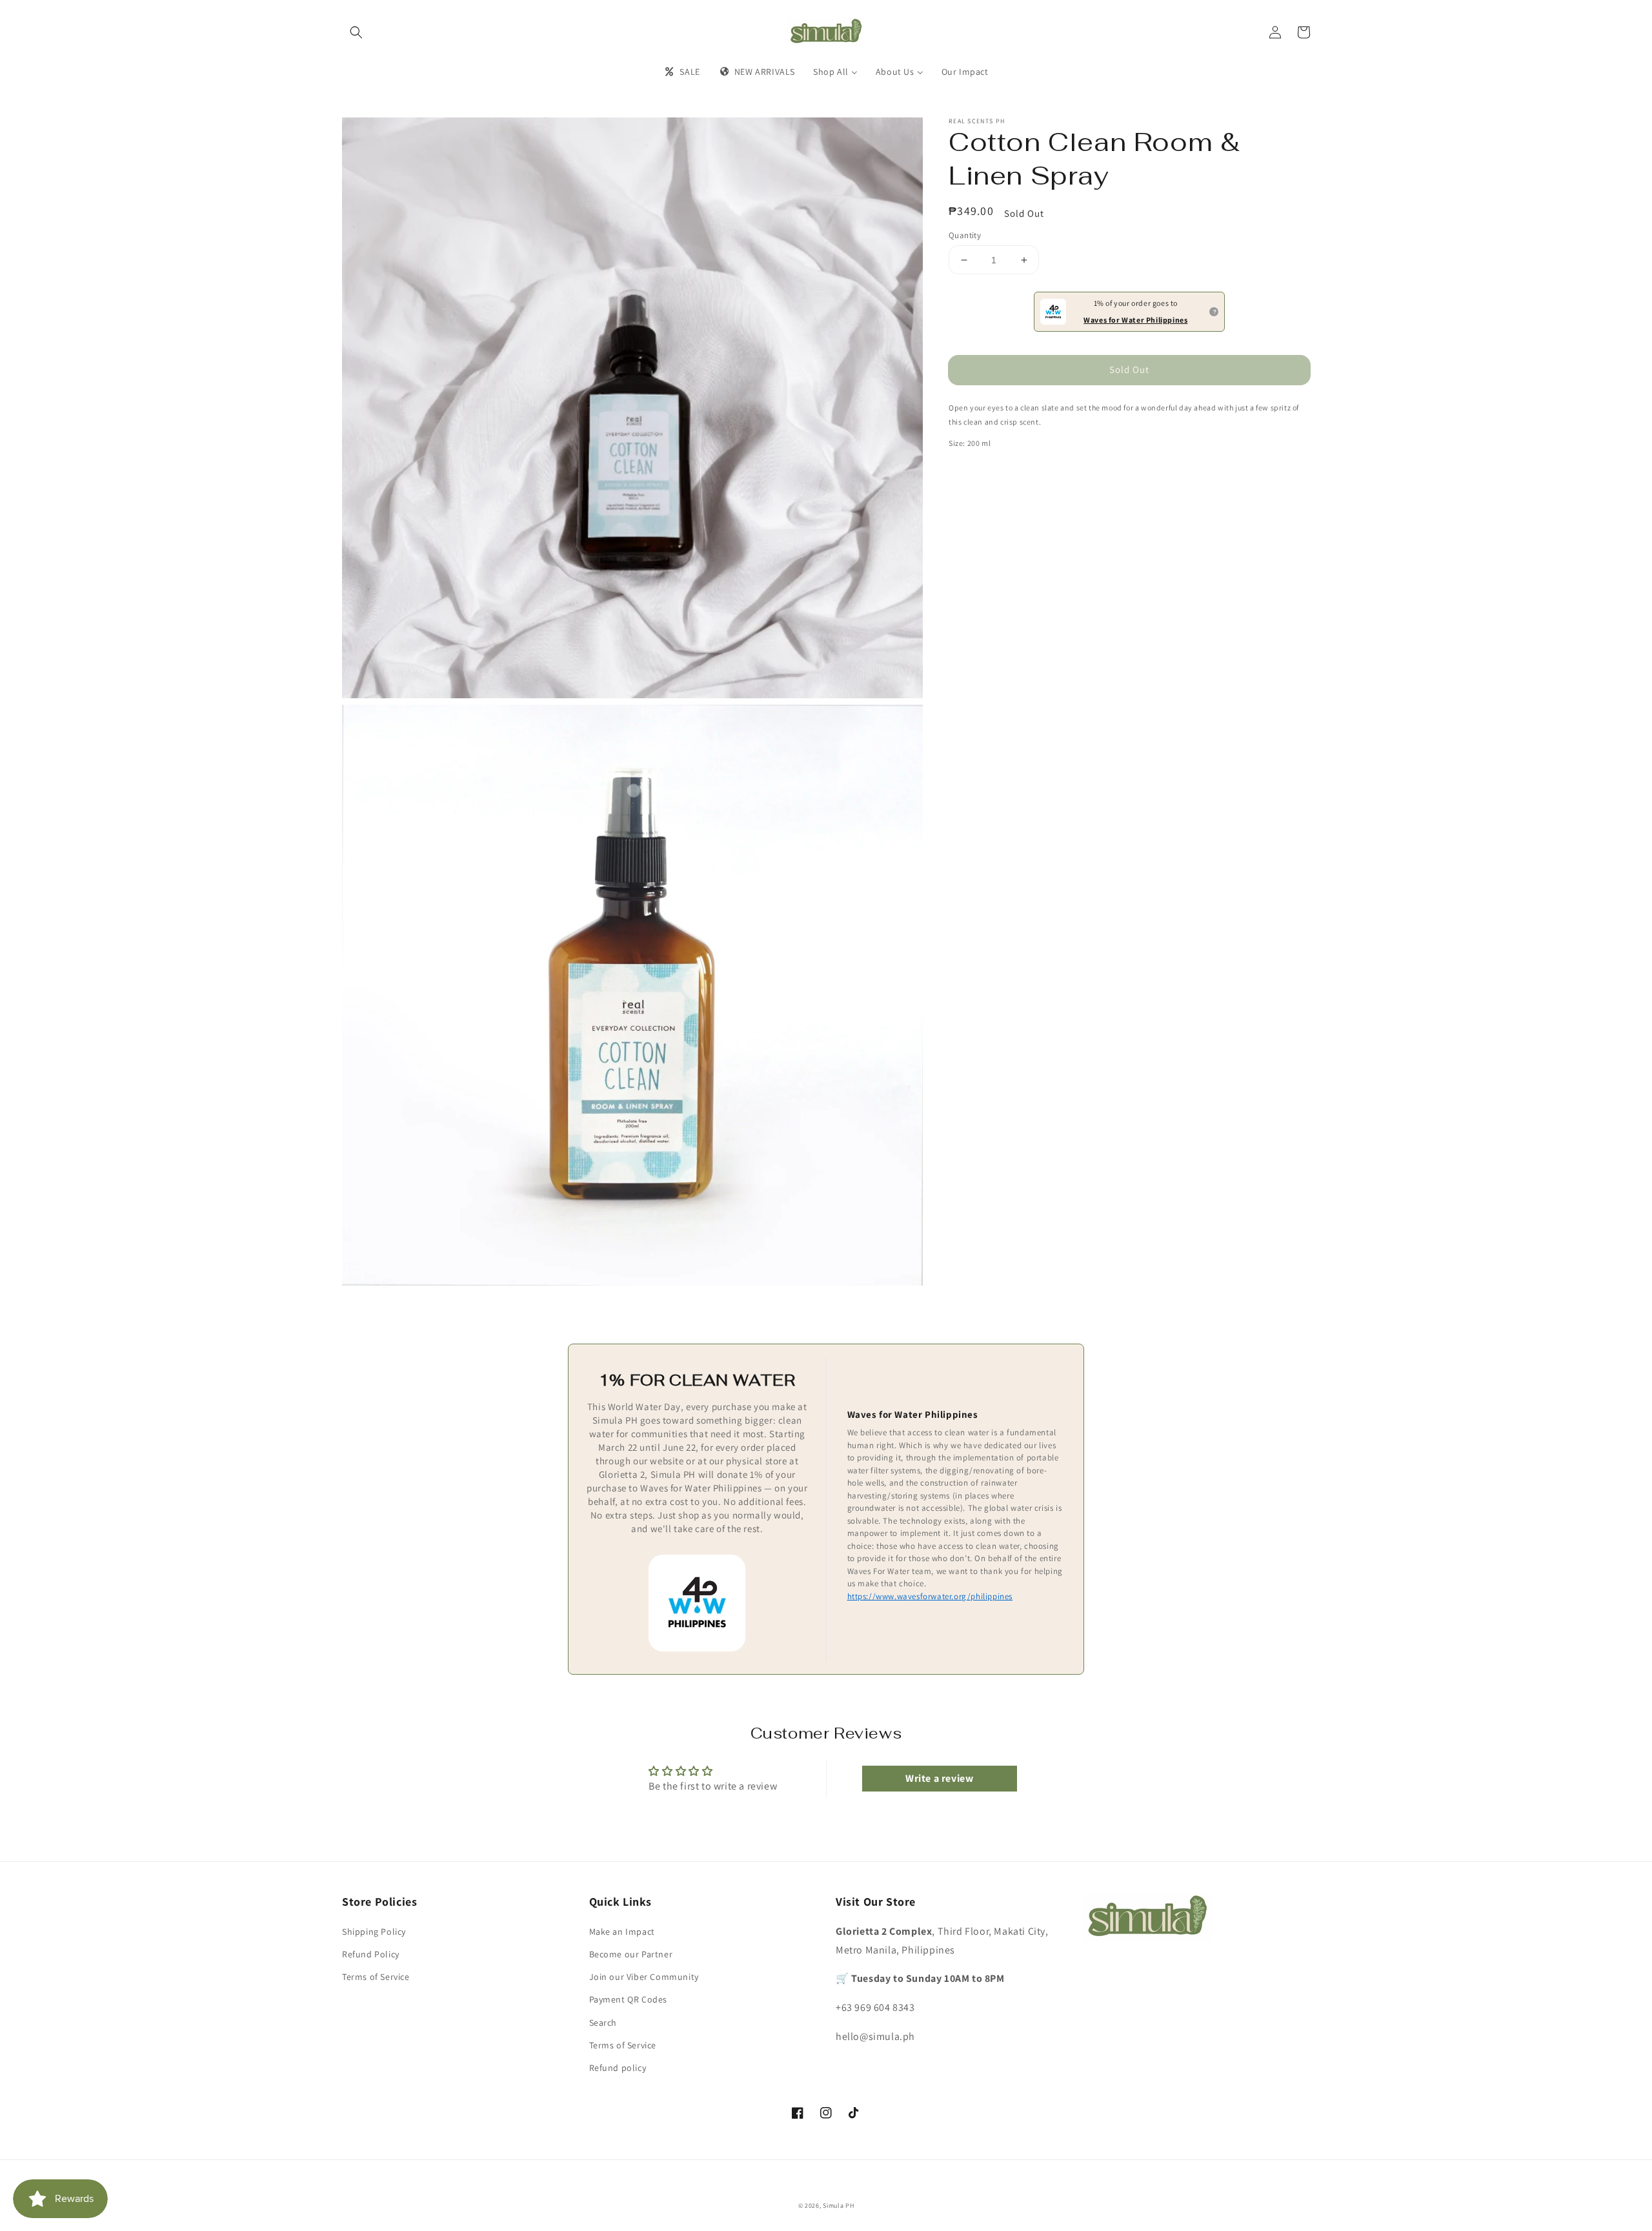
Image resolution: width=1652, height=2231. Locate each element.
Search (603, 2023)
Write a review (939, 1778)
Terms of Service (376, 1977)
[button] (356, 32)
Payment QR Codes (629, 1999)
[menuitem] (681, 72)
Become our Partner (631, 1954)
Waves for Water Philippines (1135, 320)
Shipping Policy (374, 1932)
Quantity (965, 235)
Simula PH (838, 2206)
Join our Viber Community (644, 1977)
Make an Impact (622, 1932)
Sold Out (1129, 369)
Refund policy (618, 2068)
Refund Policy (371, 1954)
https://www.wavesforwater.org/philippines (930, 1596)
